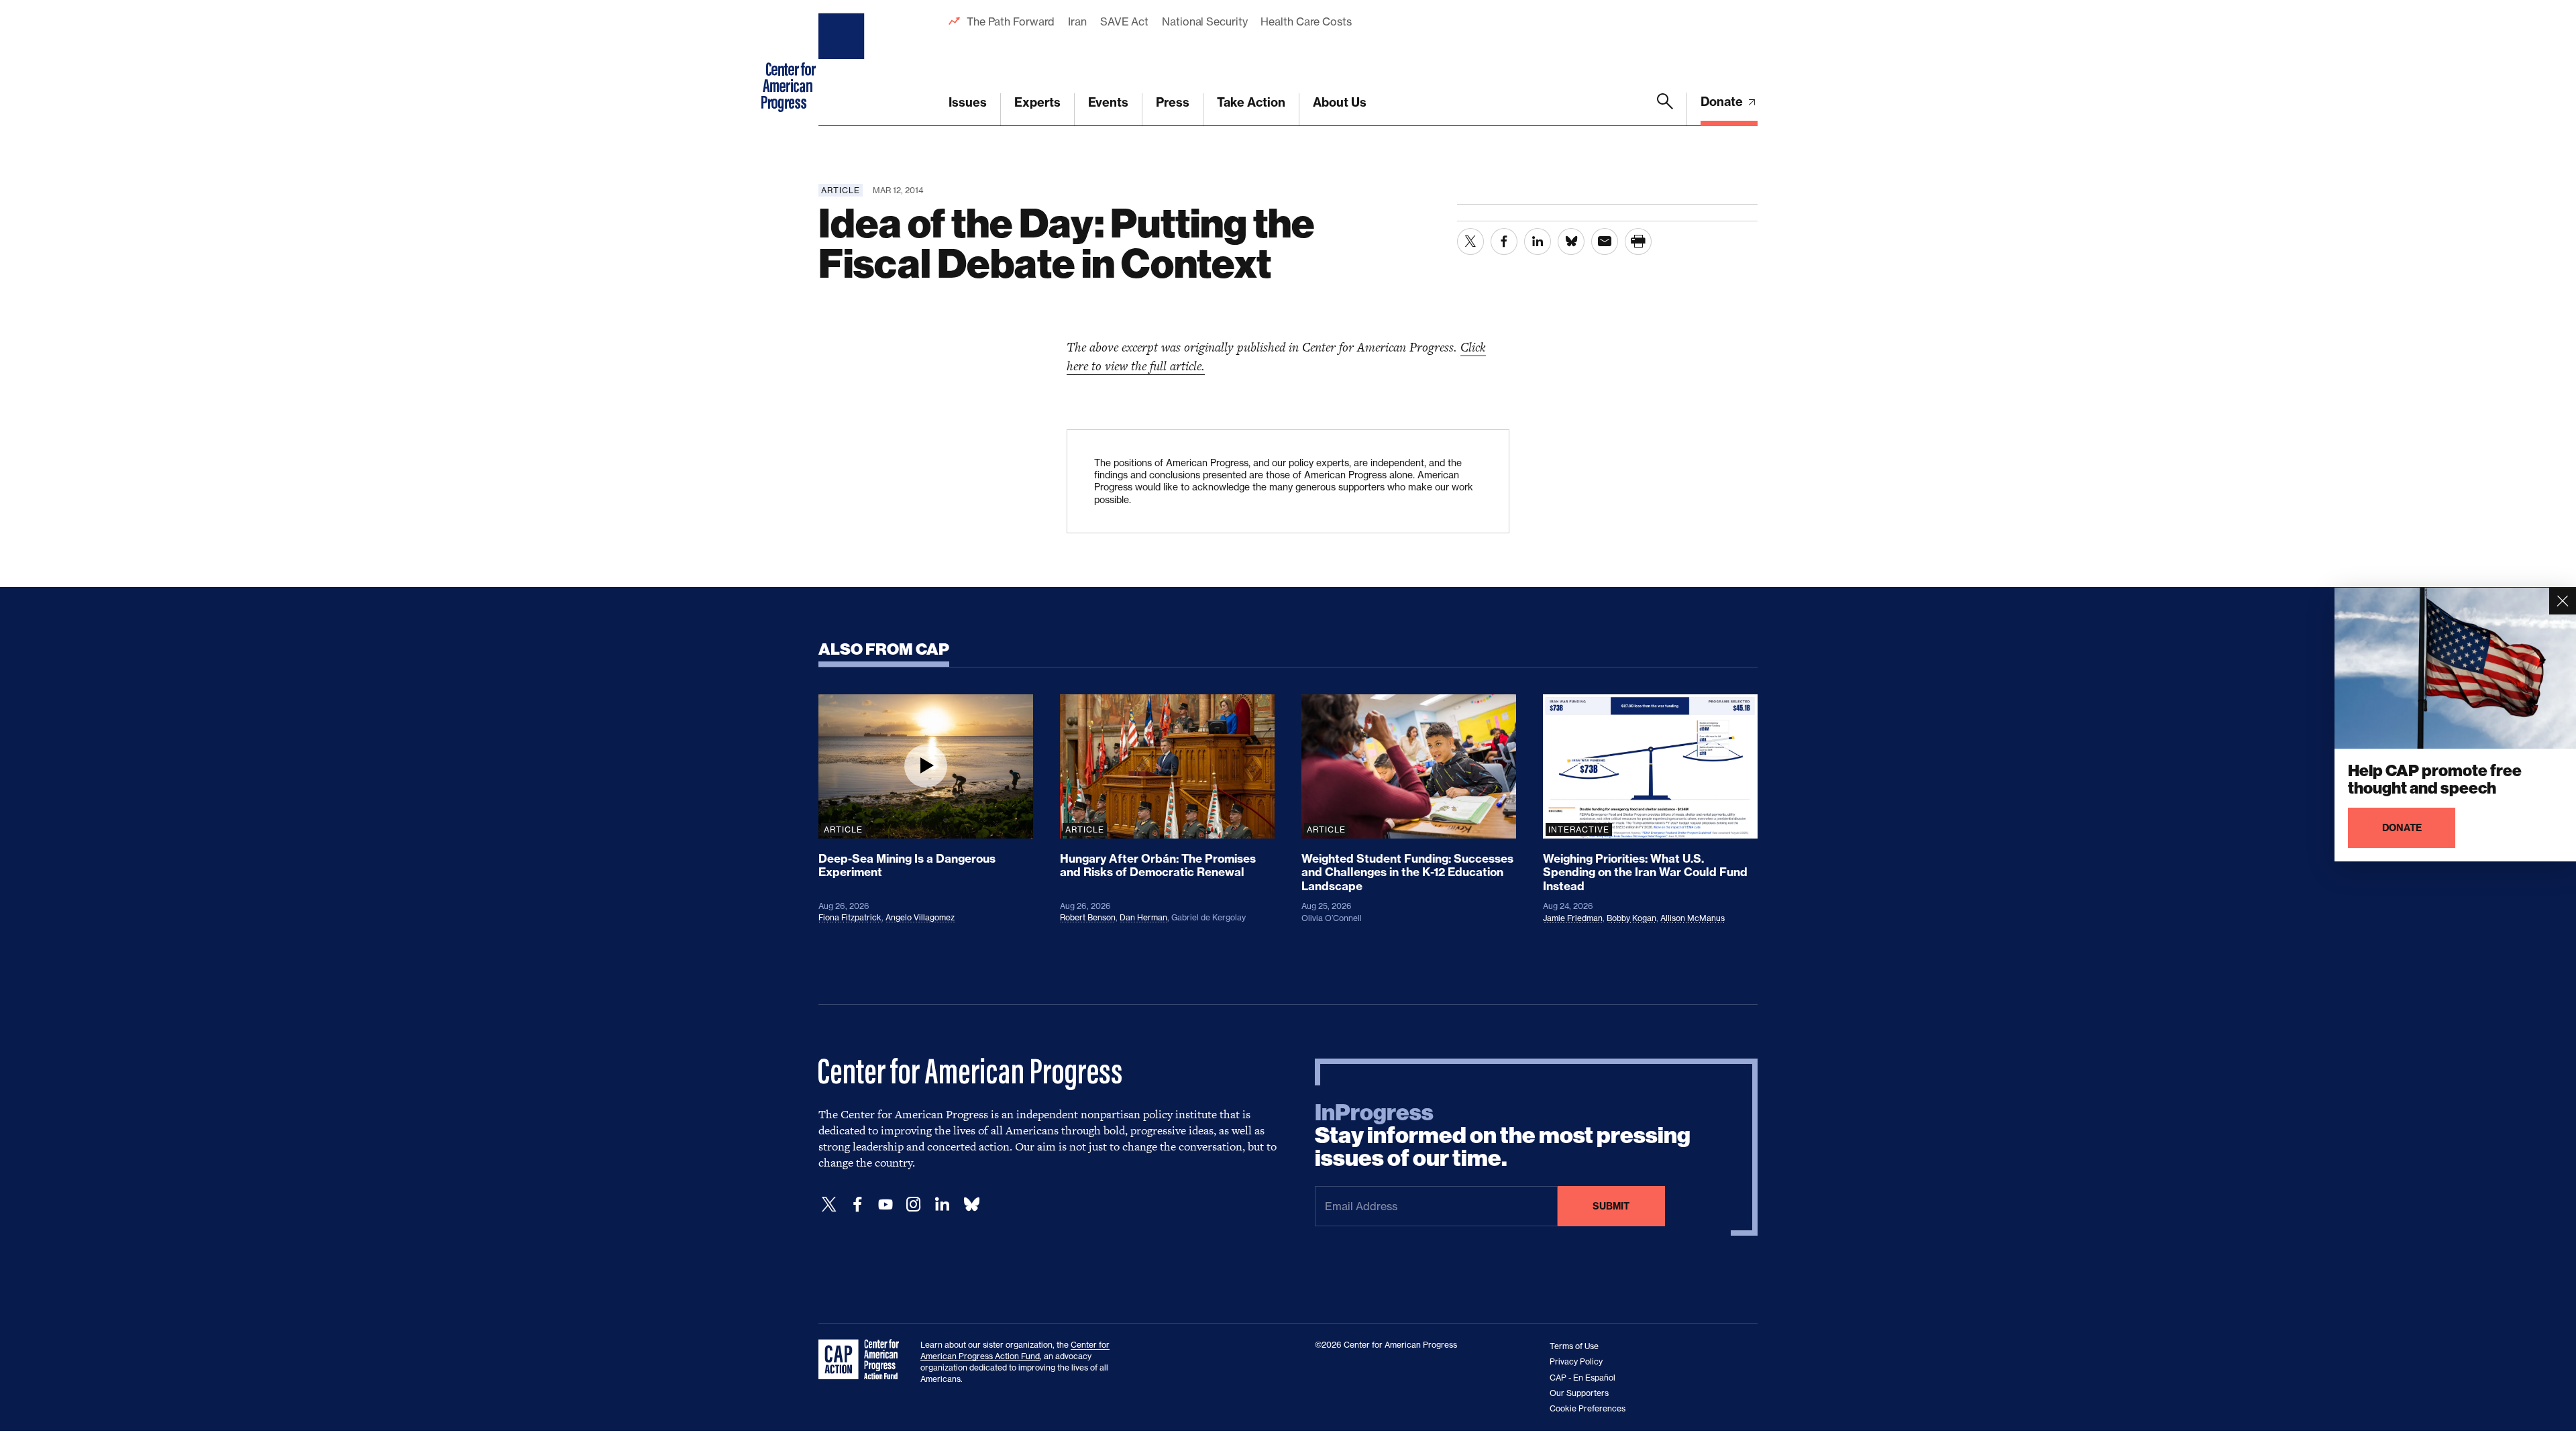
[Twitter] (829, 1204)
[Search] (1665, 109)
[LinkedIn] (942, 1204)
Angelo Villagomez (920, 917)
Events (1108, 102)
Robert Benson (1088, 917)
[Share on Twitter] (1470, 241)
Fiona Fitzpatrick (850, 917)
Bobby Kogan (1631, 918)
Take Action (1251, 102)
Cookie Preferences (1588, 1408)
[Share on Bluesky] (1571, 241)
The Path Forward (1011, 21)
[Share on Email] (1605, 241)
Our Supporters (1579, 1393)
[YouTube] (885, 1204)
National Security (1204, 21)
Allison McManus (1693, 918)
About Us (1340, 102)
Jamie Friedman (1573, 918)
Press (1173, 102)
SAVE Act (1124, 21)
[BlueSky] (971, 1204)
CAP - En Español (1582, 1378)
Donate (1723, 102)
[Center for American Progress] (843, 63)
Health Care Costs (1306, 21)
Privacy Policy (1576, 1361)
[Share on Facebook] (1504, 241)
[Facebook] (857, 1204)
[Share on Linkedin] (1538, 241)
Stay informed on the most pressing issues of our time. (1503, 1136)
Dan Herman (1143, 917)
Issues (968, 102)
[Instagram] (914, 1204)
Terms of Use (1574, 1346)
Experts (1037, 102)
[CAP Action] (863, 1360)
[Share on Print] (1638, 241)
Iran (1077, 21)
